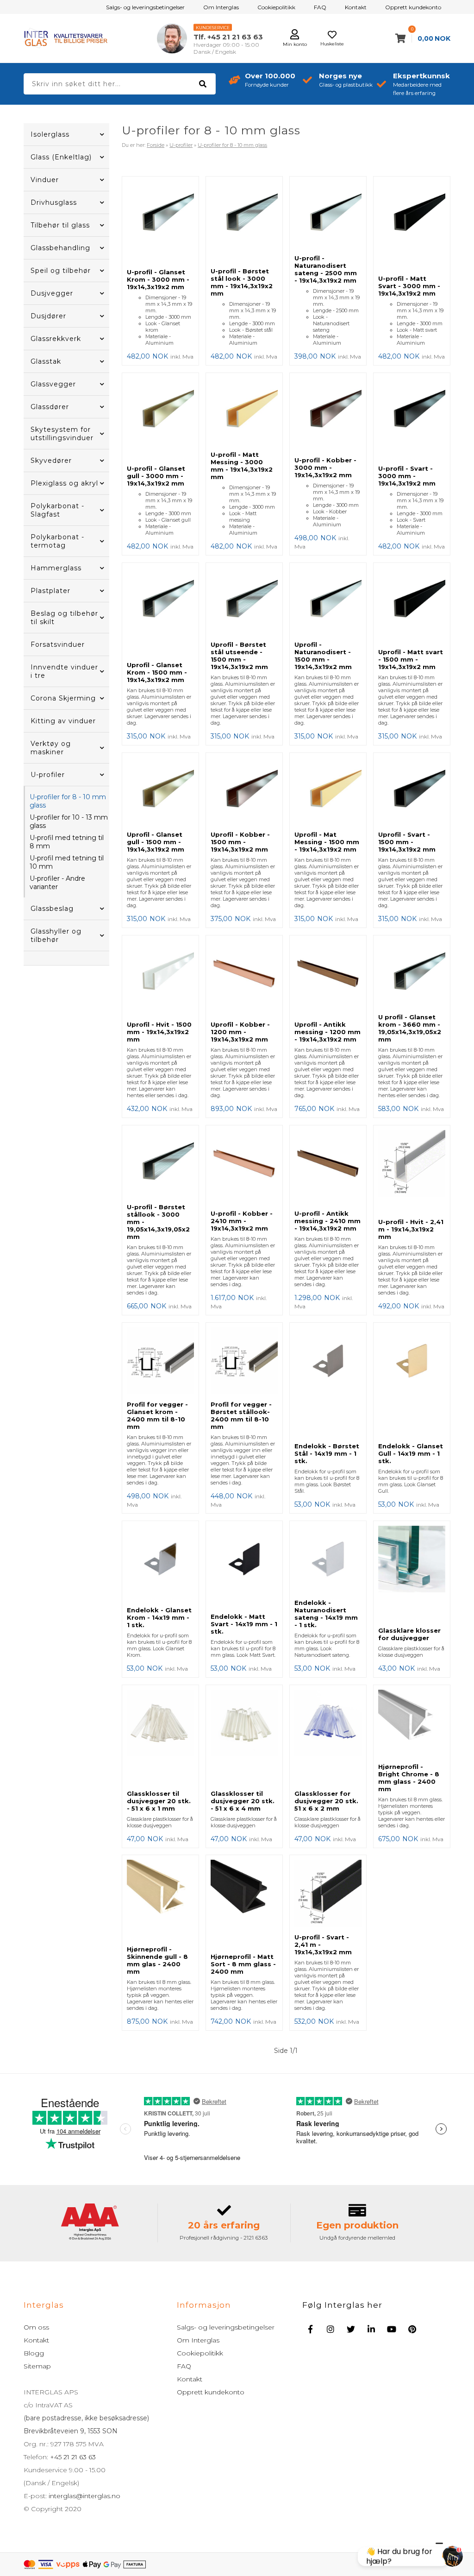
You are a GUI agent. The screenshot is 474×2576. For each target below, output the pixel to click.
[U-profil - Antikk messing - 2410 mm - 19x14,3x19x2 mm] (328, 1168)
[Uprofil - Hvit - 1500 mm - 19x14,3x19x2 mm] (160, 978)
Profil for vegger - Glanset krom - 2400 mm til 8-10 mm (157, 1415)
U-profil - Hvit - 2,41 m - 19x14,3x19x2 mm (411, 1229)
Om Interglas (221, 7)
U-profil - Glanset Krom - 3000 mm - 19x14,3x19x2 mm (158, 279)
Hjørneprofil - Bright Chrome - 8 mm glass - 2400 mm (409, 1778)
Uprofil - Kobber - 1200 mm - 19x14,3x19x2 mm (240, 1032)
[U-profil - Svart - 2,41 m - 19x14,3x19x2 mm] (328, 1894)
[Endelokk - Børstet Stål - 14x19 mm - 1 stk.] (328, 1383)
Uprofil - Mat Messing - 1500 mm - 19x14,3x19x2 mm (327, 842)
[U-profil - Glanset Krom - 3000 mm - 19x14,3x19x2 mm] (160, 222)
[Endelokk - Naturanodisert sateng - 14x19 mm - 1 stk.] (328, 1560)
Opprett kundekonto (413, 7)
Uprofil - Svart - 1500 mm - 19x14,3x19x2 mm (407, 842)
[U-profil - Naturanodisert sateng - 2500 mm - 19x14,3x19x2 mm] (328, 215)
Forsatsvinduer (58, 644)
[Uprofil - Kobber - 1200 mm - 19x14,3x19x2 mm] (244, 978)
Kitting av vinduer (63, 721)
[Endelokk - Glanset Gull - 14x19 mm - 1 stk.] (412, 1383)
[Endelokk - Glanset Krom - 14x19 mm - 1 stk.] (160, 1564)
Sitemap (37, 2366)
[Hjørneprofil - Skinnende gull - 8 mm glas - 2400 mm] (160, 1900)
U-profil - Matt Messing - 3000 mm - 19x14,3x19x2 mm (242, 466)
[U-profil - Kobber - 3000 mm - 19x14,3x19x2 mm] (328, 415)
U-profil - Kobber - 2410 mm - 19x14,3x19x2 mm (242, 1221)
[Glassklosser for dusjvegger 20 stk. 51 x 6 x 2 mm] (328, 1737)
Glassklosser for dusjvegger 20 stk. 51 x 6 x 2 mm (326, 1801)
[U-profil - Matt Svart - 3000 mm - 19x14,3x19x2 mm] (412, 226)
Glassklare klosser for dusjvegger (409, 1634)
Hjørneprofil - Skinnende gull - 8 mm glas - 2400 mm (157, 1960)
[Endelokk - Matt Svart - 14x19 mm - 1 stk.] (244, 1567)
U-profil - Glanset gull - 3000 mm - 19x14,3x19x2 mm (156, 476)
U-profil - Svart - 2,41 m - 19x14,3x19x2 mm (323, 1945)
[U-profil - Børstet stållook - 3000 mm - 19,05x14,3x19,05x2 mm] (160, 1164)
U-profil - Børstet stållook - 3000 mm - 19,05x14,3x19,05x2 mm (158, 1222)
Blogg (34, 2353)
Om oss (36, 2327)
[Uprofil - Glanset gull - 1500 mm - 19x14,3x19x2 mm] (160, 792)
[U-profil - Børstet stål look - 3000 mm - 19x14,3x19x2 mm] (244, 222)
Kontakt (356, 7)
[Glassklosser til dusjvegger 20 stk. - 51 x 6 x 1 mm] (160, 1737)
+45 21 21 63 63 (72, 2457)
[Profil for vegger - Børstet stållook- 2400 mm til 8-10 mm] (244, 1362)
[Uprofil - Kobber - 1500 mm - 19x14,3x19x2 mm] (244, 792)
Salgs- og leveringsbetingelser (145, 7)
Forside (156, 145)
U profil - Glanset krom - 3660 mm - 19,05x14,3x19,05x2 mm (410, 1028)
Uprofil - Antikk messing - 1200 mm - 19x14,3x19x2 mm (327, 1032)
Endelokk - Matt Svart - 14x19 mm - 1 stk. (244, 1624)
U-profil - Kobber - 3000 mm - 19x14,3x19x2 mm (325, 467)
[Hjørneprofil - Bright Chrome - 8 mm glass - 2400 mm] (412, 1724)
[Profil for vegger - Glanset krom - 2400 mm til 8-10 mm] (160, 1362)
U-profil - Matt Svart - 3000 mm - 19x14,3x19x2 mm (409, 286)
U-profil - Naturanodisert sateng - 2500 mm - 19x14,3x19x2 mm (326, 269)
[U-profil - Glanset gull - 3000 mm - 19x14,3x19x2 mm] (160, 419)
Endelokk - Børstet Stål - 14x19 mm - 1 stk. (327, 1453)
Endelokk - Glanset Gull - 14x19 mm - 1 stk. (411, 1453)
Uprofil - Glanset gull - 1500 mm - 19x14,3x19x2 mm (156, 842)
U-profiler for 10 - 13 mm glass (69, 821)
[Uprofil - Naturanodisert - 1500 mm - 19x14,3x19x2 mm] (328, 602)
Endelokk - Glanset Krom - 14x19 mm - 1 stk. (159, 1617)
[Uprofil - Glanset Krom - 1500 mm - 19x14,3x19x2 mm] (160, 612)
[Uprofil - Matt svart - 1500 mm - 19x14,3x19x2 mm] (412, 606)
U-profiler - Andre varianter (57, 883)
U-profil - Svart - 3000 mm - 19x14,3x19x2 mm (407, 476)
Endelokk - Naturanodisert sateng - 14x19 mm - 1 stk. (326, 1614)
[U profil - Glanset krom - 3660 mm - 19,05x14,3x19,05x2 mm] (412, 974)
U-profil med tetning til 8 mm (67, 842)
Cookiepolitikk (276, 7)
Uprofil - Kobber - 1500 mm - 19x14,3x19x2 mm (240, 842)
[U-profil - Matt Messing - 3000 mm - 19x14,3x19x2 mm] (244, 412)
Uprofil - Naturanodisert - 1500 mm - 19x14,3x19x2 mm (323, 656)
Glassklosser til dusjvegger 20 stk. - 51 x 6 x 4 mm (243, 1801)
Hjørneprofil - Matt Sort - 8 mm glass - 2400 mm (243, 1964)
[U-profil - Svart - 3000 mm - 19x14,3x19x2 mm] (412, 419)
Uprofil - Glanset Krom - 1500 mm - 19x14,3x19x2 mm (157, 672)
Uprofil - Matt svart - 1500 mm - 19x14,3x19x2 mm (411, 659)
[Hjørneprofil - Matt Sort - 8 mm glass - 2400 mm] (244, 1904)
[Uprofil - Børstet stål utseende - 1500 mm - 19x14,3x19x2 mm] (244, 602)
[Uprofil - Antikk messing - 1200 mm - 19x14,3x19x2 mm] (328, 978)
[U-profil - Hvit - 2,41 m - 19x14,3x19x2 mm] (412, 1172)
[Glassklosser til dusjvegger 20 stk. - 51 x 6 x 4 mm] (244, 1737)
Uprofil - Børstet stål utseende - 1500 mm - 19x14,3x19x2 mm (239, 656)
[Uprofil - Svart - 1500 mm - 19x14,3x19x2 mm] (412, 792)
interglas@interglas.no (84, 2496)
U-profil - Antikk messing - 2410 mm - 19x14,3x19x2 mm (327, 1221)
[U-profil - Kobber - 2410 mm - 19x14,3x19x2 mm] (244, 1168)
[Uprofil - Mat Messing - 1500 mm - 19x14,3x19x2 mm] (328, 792)
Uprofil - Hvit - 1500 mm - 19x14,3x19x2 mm (159, 1032)
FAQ (320, 7)
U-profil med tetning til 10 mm (67, 862)
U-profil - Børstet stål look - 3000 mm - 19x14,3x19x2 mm (242, 282)
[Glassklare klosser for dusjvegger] (412, 1574)
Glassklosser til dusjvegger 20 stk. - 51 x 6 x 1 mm (159, 1801)
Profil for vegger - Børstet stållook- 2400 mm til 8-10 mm (241, 1415)
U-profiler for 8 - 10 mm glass (68, 801)
